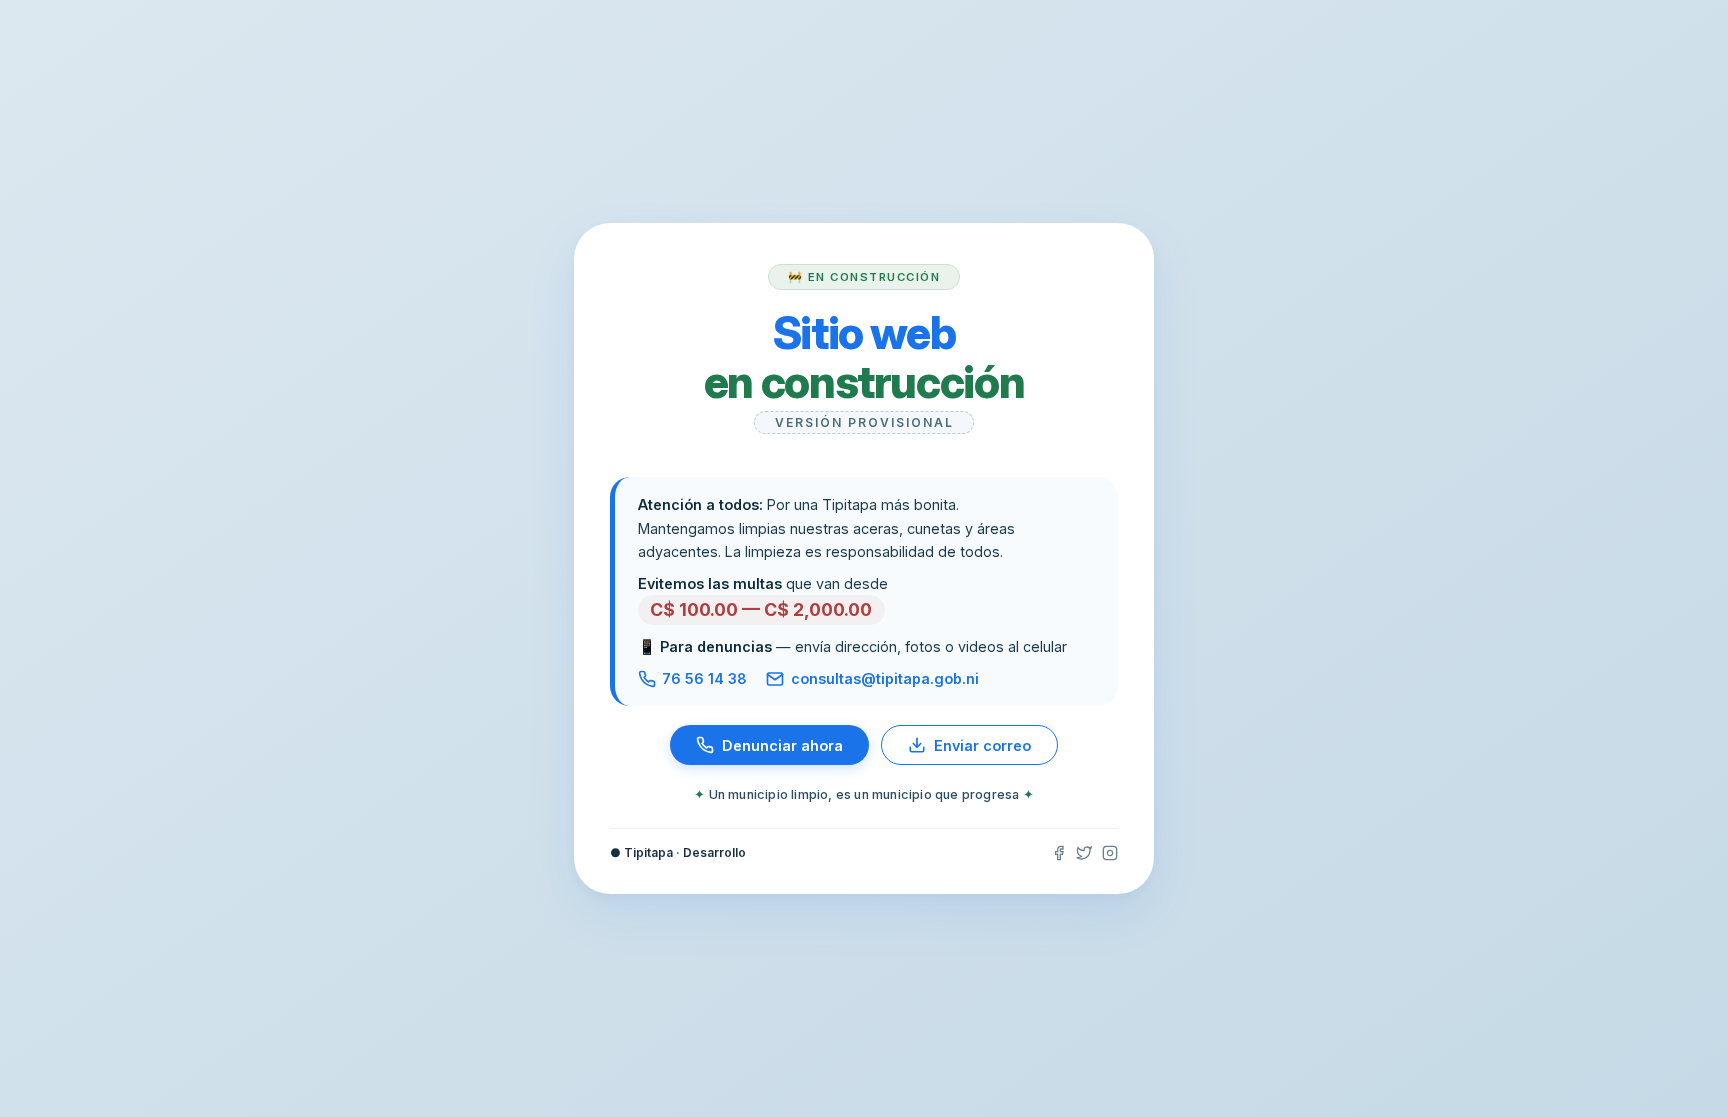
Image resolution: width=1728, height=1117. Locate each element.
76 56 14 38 (704, 678)
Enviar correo (982, 745)
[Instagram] (1110, 853)
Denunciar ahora (782, 745)
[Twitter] (1084, 853)
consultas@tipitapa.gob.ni (884, 678)
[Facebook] (1059, 853)
